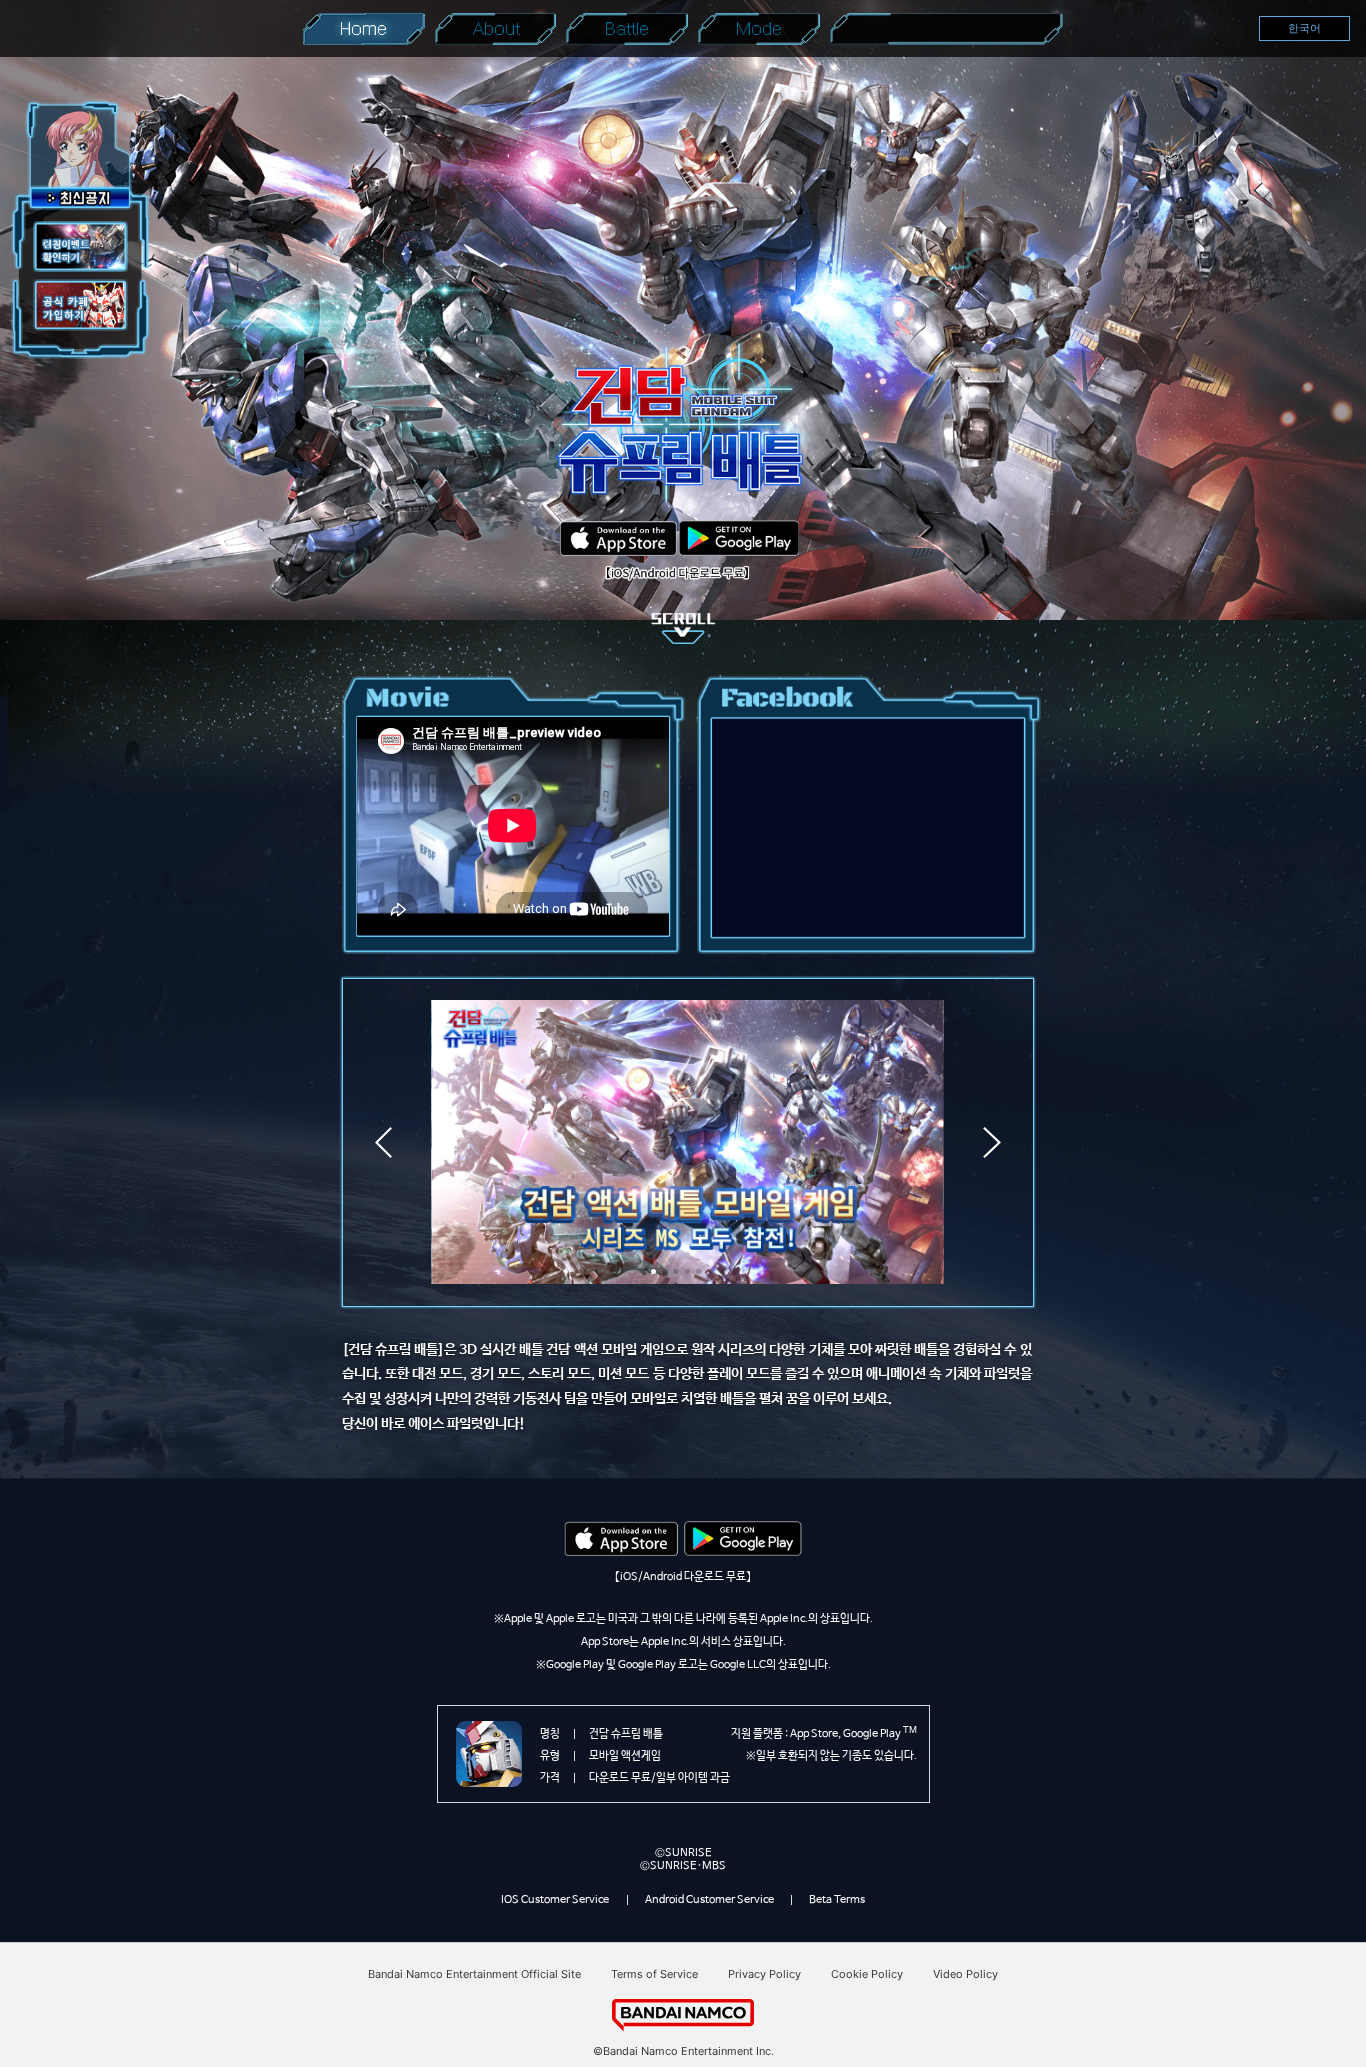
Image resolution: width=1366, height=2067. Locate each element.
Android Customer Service (709, 1899)
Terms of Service (654, 1974)
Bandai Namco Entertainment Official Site (474, 1974)
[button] (654, 1272)
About (496, 28)
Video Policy (965, 1974)
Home (363, 28)
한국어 (1304, 28)
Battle (627, 28)
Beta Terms (837, 1899)
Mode (759, 28)
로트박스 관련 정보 (946, 28)
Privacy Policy (764, 1974)
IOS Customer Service (555, 1899)
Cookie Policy (867, 1974)
